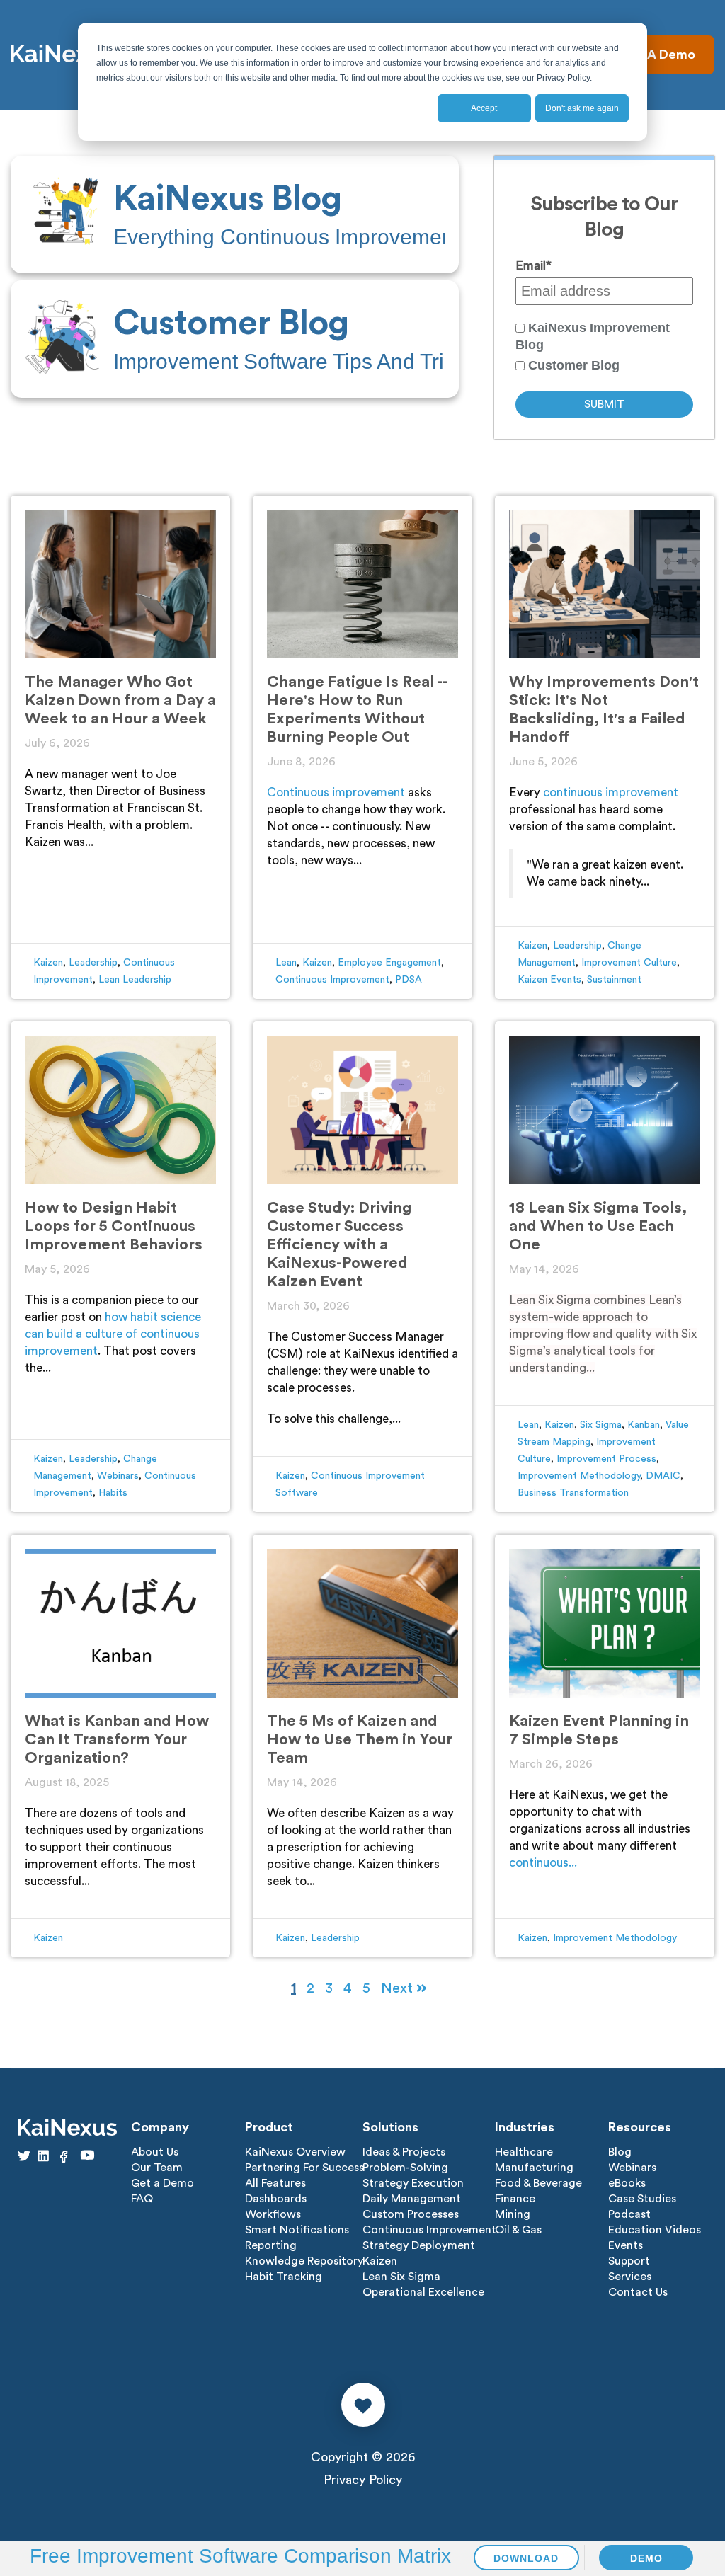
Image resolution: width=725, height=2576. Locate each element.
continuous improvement (611, 792)
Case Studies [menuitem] (642, 2199)
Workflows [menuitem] (273, 2214)
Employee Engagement (389, 963)
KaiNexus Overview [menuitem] (295, 2152)
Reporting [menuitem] (271, 2245)
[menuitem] (235, 214)
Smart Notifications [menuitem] (297, 2230)
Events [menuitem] (626, 2245)
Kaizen (48, 963)
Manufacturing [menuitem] (534, 2168)
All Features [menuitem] (275, 2183)
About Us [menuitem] (155, 2152)
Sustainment (614, 980)
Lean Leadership (135, 980)
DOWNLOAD (526, 2558)
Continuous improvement (336, 792)
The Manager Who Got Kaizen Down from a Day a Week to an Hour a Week (120, 700)
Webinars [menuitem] (632, 2168)
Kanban (644, 1425)
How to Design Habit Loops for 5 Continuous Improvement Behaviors (114, 1226)
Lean (286, 963)
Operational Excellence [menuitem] (423, 2292)
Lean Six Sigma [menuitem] (401, 2277)
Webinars (118, 1476)
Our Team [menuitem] (157, 2168)
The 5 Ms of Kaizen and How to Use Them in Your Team (360, 1739)
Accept (484, 108)
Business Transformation (573, 1493)
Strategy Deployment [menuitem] (419, 2245)
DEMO (646, 2558)
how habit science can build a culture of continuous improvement (113, 1334)
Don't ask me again (582, 108)
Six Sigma (601, 1425)
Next (399, 1988)
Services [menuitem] (630, 2277)
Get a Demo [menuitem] (162, 2183)
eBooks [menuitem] (627, 2183)
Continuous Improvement (332, 980)
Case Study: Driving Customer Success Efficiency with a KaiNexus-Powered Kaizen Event (339, 1244)
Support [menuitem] (629, 2261)
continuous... (543, 1863)
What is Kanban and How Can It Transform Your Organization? (117, 1739)
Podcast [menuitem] (629, 2214)
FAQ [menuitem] (142, 2199)
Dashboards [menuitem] (276, 2199)
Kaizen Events (549, 980)
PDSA (409, 980)
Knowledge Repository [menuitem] (304, 2261)
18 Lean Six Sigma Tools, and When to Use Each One (598, 1226)
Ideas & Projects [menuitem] (404, 2152)
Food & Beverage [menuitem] (538, 2183)
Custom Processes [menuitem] (411, 2214)
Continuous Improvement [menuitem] (429, 2230)
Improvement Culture (629, 963)
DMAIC (663, 1476)
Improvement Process (606, 1459)
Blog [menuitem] (620, 2152)
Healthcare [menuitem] (524, 2152)
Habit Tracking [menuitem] (284, 2277)
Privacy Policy (363, 2480)
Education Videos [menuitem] (655, 2230)
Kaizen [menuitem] (380, 2261)
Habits (113, 1493)
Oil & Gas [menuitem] (518, 2230)
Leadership (93, 963)
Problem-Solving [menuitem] (405, 2168)
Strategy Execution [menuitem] (413, 2183)
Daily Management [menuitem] (412, 2199)
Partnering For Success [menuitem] (304, 2168)
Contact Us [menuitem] (638, 2292)
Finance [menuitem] (515, 2199)
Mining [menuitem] (513, 2214)
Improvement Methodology (579, 1476)
